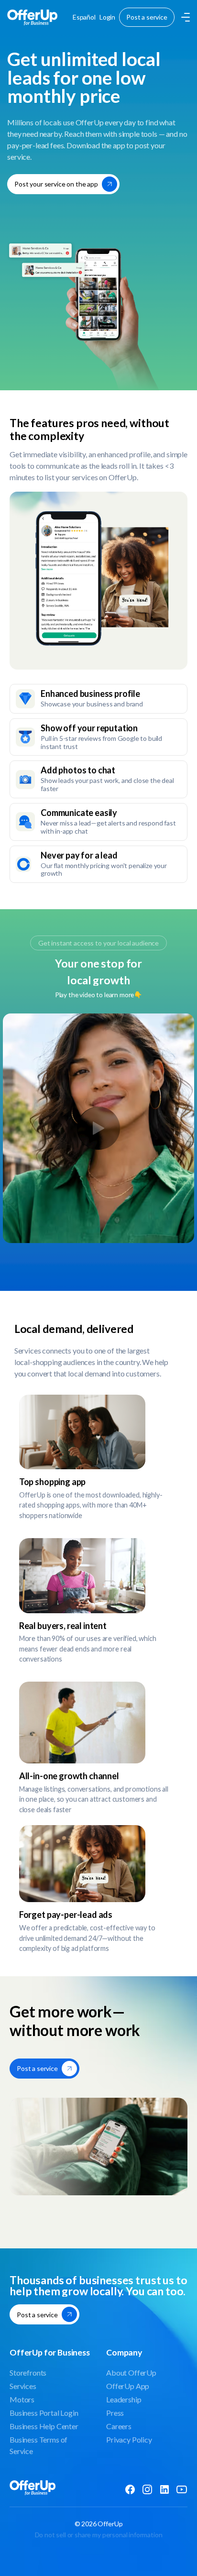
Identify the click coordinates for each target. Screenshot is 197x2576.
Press (115, 2413)
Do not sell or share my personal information (99, 2535)
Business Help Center (44, 2426)
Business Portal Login (44, 2413)
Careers (119, 2426)
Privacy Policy (129, 2439)
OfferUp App (128, 2386)
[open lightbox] (98, 1128)
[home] (32, 17)
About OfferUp (131, 2372)
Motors (22, 2399)
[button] (184, 17)
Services (23, 2386)
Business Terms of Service (38, 2445)
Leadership (124, 2399)
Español (84, 17)
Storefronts (28, 2372)
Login (107, 17)
